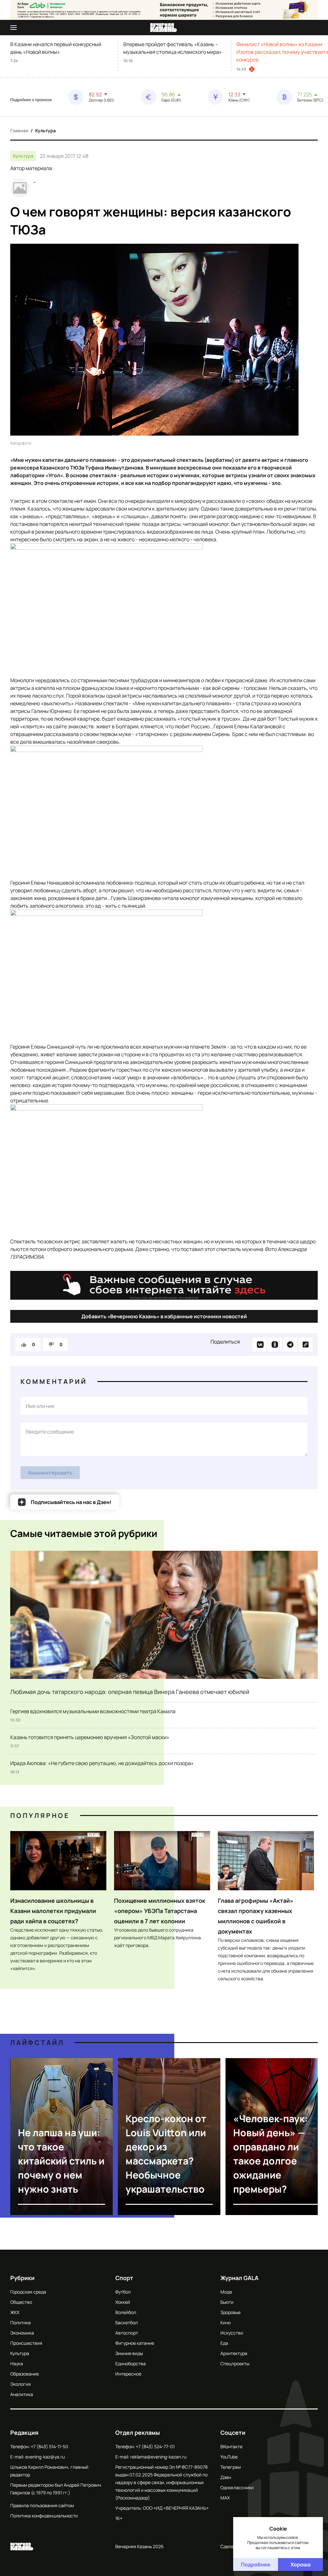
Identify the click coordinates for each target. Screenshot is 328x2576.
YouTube (229, 2457)
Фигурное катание (135, 2343)
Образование (25, 2374)
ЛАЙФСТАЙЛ (37, 2043)
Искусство (232, 2333)
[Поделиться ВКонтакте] (259, 1345)
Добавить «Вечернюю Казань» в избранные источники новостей (164, 1316)
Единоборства (131, 2363)
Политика (20, 2322)
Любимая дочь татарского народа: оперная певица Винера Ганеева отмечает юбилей (130, 1692)
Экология (20, 2384)
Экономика (22, 2333)
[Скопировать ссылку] (306, 1345)
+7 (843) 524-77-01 (155, 2446)
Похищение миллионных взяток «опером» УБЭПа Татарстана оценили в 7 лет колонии (160, 1911)
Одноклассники (237, 2487)
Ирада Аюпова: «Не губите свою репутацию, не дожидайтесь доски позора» (102, 1763)
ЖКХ (15, 2312)
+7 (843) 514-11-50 (49, 2446)
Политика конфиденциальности (44, 2516)
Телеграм (231, 2467)
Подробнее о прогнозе (31, 100)
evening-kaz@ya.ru (45, 2457)
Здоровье (230, 2312)
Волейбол (126, 2312)
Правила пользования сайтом (42, 2505)
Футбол (123, 2292)
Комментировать (50, 1473)
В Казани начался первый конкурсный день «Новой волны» (56, 48)
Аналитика (22, 2394)
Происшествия (26, 2343)
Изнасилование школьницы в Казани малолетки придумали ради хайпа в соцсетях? (53, 1911)
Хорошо (301, 2564)
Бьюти (227, 2302)
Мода (226, 2292)
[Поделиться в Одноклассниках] (275, 1345)
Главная (19, 131)
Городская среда (28, 2292)
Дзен (226, 2477)
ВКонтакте (231, 2446)
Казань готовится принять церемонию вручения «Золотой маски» (90, 1737)
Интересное (128, 2374)
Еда (224, 2343)
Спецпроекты (235, 2363)
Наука (17, 2363)
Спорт (124, 2278)
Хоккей (123, 2302)
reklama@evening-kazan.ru (158, 2457)
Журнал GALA (239, 2278)
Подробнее (256, 2564)
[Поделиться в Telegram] (290, 1345)
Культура (45, 131)
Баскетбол (127, 2322)
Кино (225, 2322)
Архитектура (234, 2353)
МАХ (225, 2498)
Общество (21, 2302)
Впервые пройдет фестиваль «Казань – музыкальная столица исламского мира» (173, 48)
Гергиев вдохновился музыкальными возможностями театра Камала (93, 1711)
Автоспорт (127, 2333)
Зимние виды (129, 2353)
